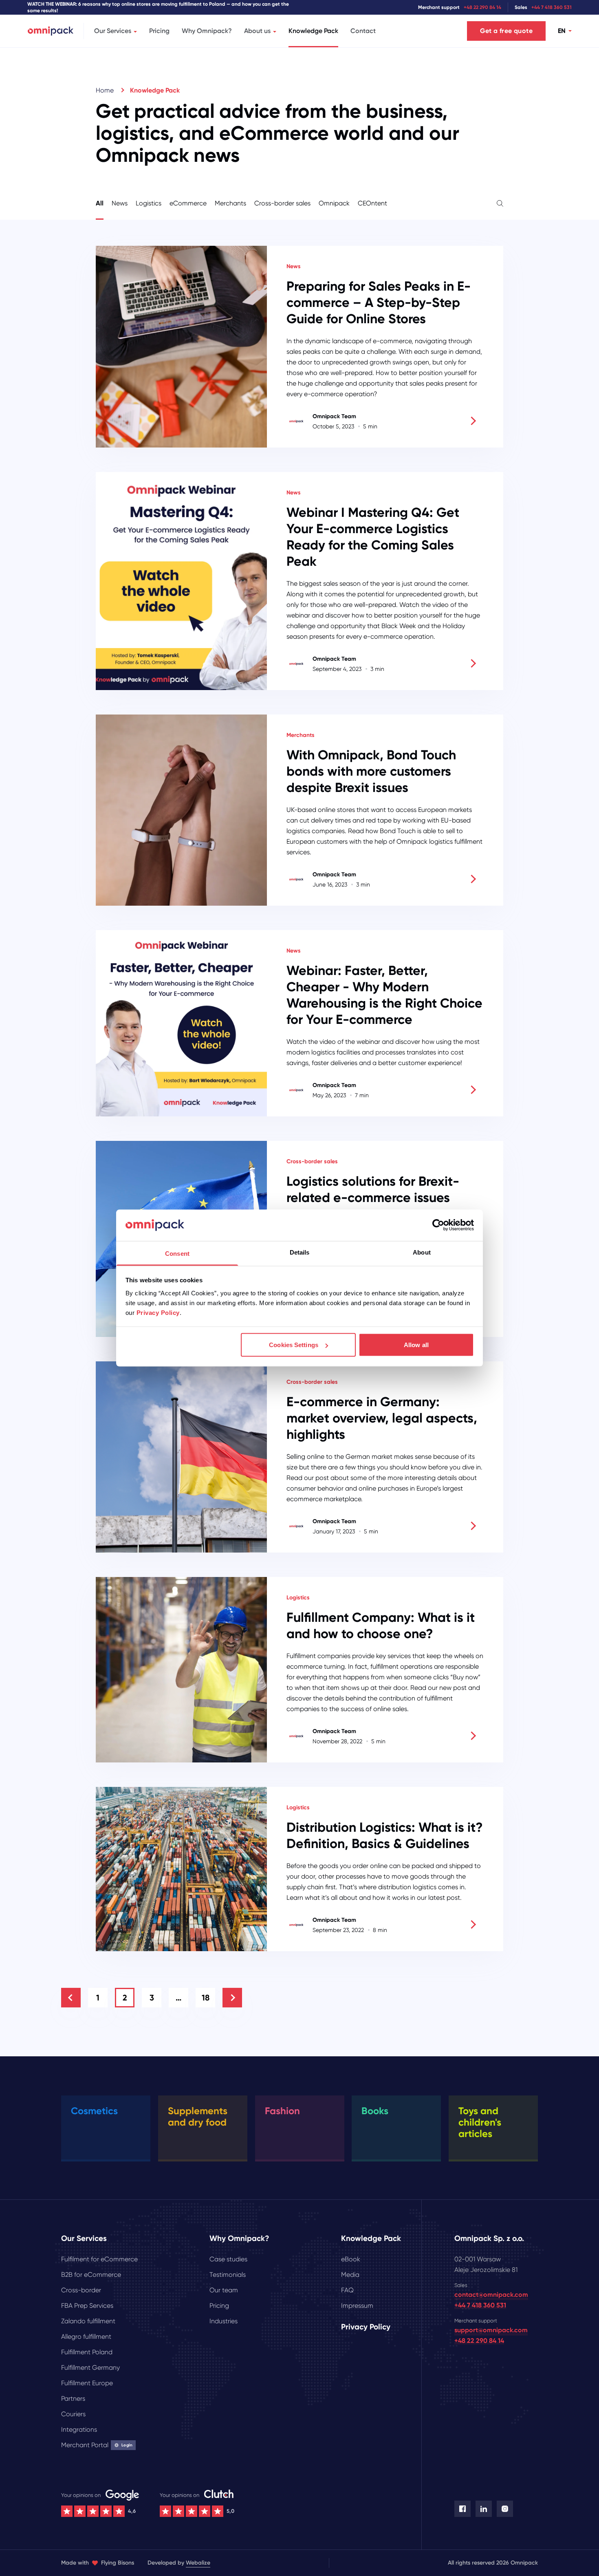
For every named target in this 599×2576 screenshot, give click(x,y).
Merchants (230, 203)
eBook (351, 2259)
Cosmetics (94, 2111)
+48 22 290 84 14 (482, 7)
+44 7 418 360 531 (552, 7)
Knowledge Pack (313, 31)
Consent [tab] (177, 1253)
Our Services (113, 31)
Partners (73, 2398)
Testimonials (228, 2275)
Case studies (228, 2259)
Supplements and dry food (198, 2116)
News (120, 203)
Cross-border (81, 2290)
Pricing (159, 31)
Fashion (282, 2111)
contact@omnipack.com (491, 2295)
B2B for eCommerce (91, 2275)
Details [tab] (300, 1252)
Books (375, 2111)
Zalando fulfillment (88, 2321)
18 (206, 1998)
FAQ (347, 2290)
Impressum (357, 2306)
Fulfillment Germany (90, 2368)
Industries (224, 2321)
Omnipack (334, 203)
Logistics (149, 203)
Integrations (79, 2429)
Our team (224, 2290)
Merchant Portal (97, 2445)
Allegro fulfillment (86, 2337)
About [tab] (422, 1252)
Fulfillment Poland (87, 2352)
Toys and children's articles (480, 2122)
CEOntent (372, 203)
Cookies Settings (294, 1345)
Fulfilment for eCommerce (99, 2259)
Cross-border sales (282, 203)
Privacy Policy (158, 1312)
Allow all (416, 1345)
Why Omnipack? (207, 31)
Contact (363, 31)
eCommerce (188, 203)
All (100, 203)
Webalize (198, 2563)
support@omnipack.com (491, 2330)
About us (257, 31)
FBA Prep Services (87, 2306)
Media (350, 2275)
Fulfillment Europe (87, 2383)
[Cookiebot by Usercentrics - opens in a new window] (438, 1225)
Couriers (73, 2414)
